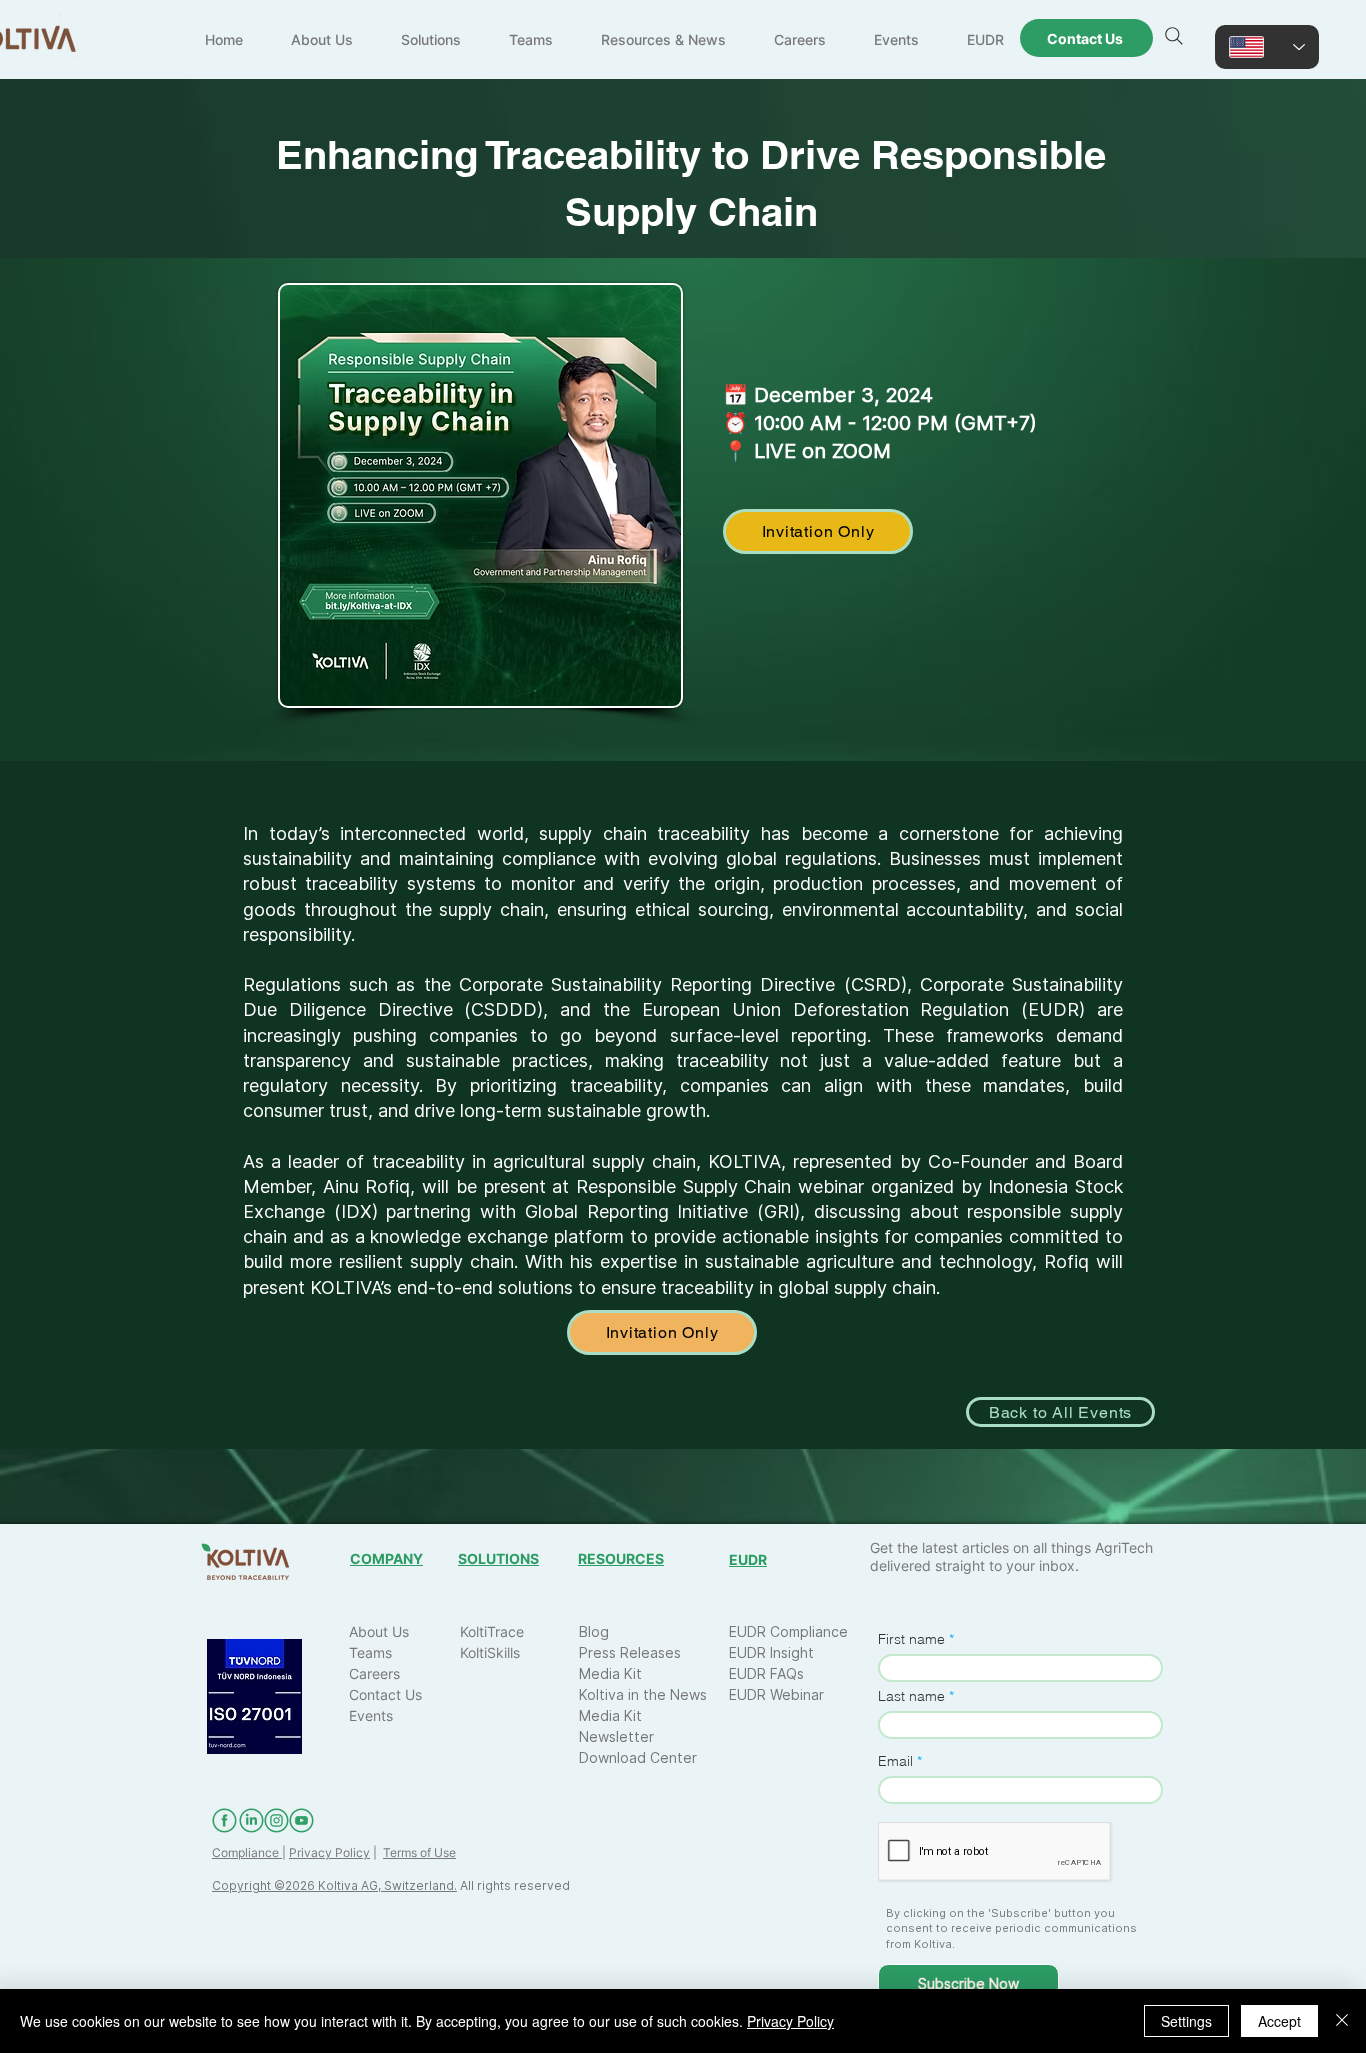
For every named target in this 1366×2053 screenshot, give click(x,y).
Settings (1186, 2021)
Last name (911, 1696)
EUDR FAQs (766, 1673)
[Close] (1342, 2021)
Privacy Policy (329, 1852)
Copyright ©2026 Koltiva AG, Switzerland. (334, 1885)
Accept (1279, 2021)
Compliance (247, 1852)
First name (911, 1639)
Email (895, 1761)
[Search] (1174, 36)
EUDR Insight (771, 1652)
